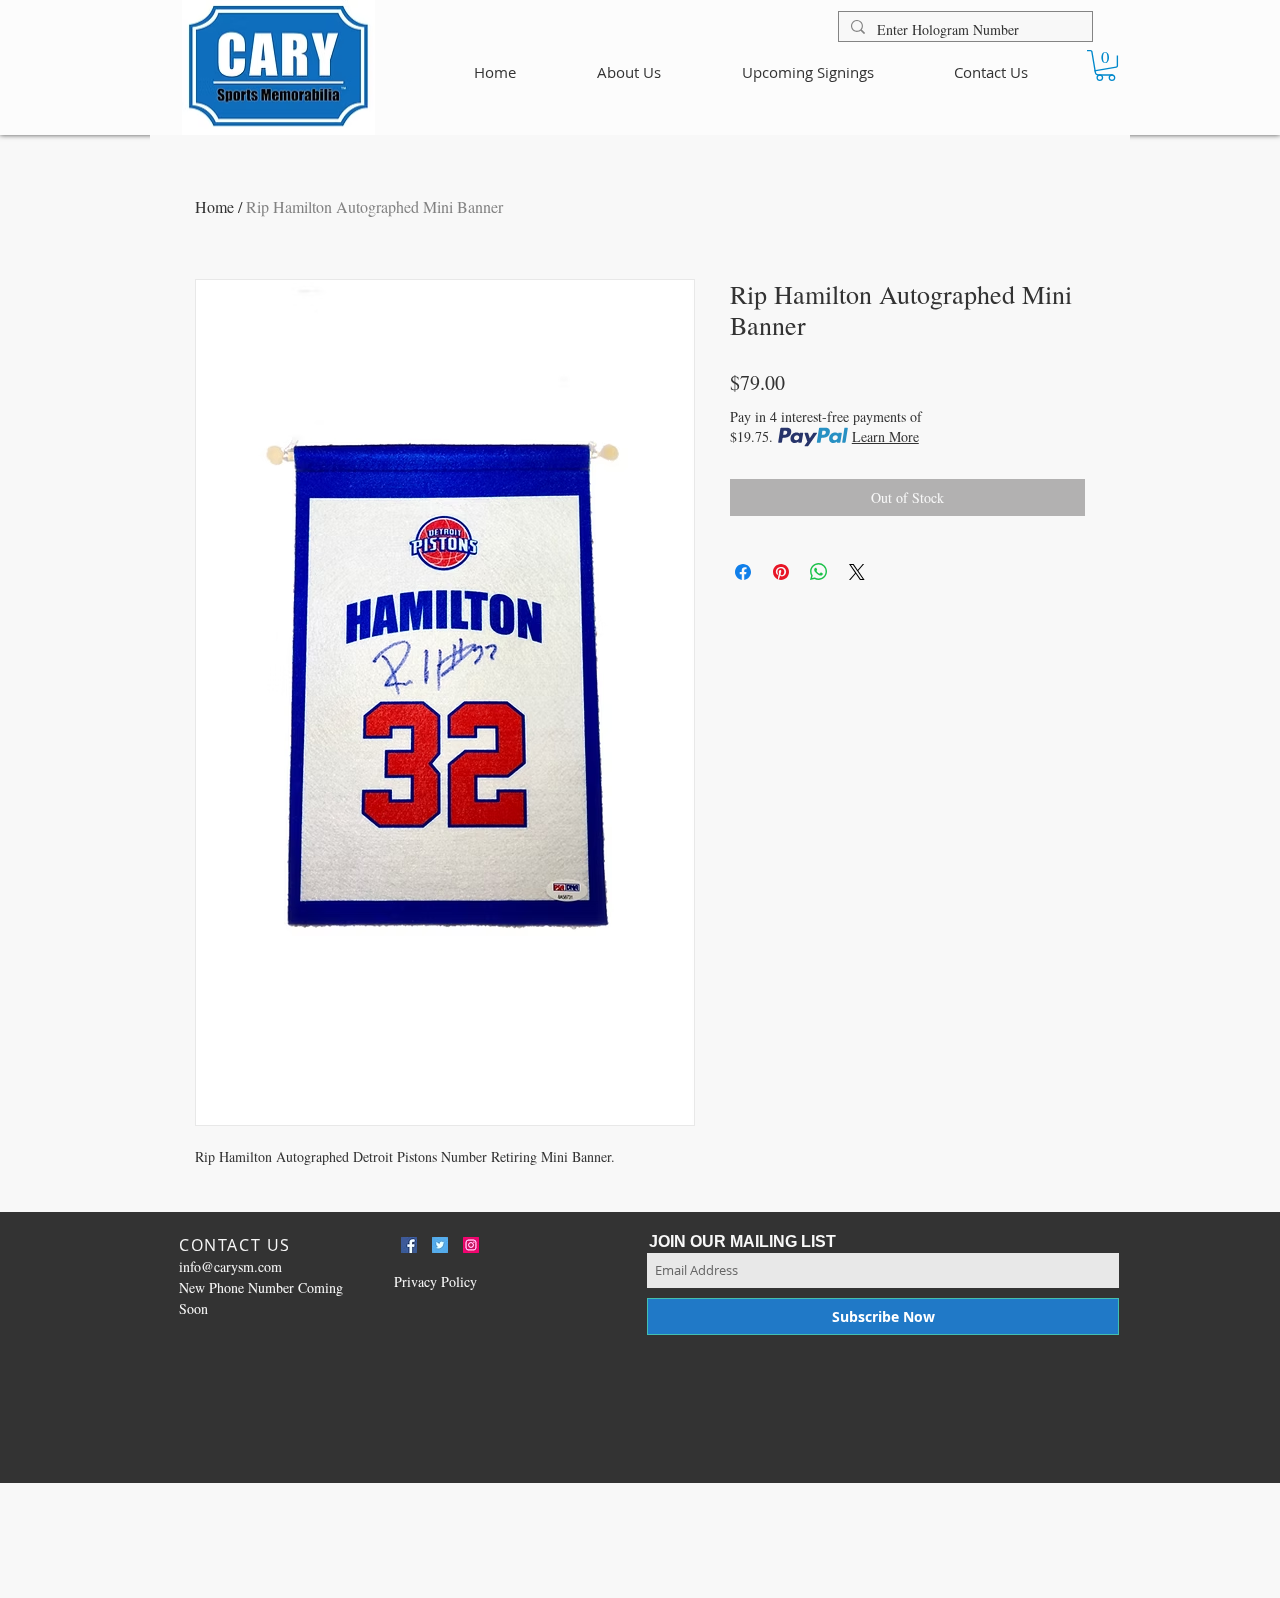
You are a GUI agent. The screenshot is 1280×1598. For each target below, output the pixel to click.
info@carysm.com (230, 1266)
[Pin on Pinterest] (781, 572)
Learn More (885, 436)
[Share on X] (857, 572)
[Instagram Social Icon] (471, 1245)
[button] (1105, 65)
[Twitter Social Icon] (440, 1245)
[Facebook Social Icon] (409, 1245)
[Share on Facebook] (743, 572)
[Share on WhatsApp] (819, 572)
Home (214, 206)
